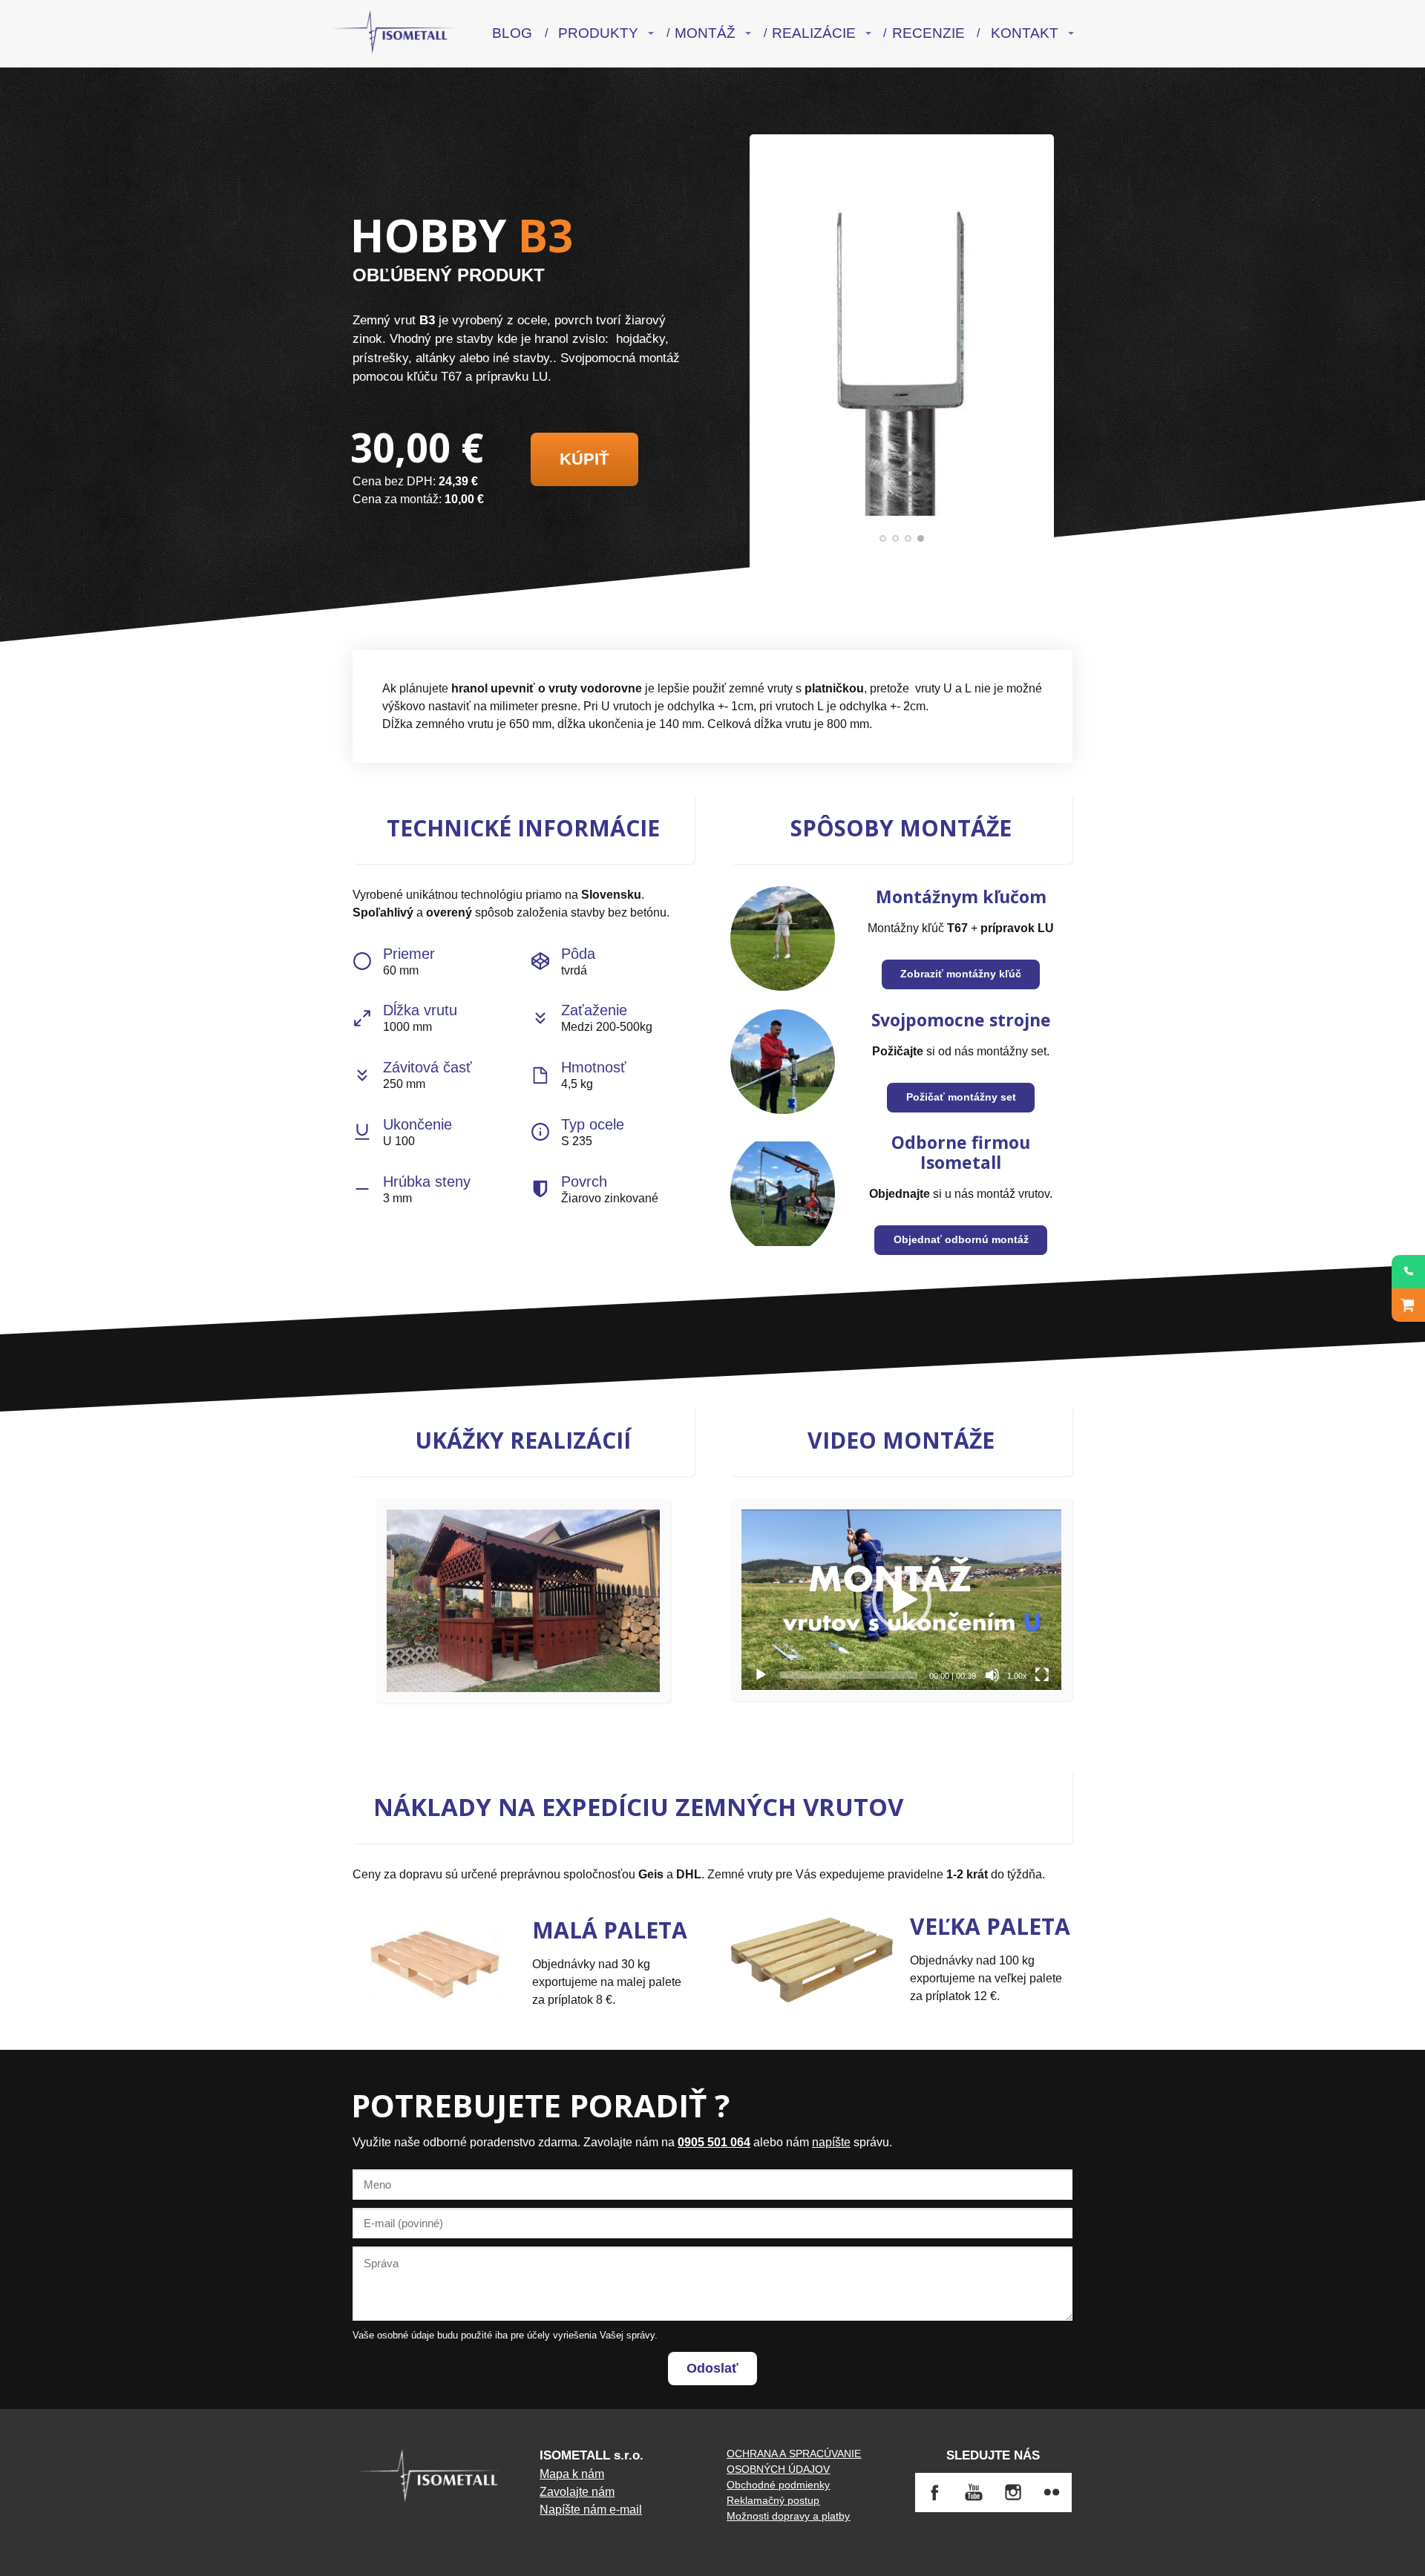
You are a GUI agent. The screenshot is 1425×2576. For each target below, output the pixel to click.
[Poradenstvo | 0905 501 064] (1408, 1272)
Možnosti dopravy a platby (788, 2516)
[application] (901, 1599)
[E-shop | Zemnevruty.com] (1408, 1305)
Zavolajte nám (577, 2492)
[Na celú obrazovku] (1042, 1675)
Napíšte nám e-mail (591, 2510)
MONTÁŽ (705, 33)
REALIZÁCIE (814, 33)
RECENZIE (928, 33)
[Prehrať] (761, 1675)
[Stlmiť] (992, 1675)
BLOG (512, 33)
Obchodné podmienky (778, 2485)
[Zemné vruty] (394, 33)
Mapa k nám (572, 2474)
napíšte (831, 2142)
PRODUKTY (598, 33)
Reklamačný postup (773, 2500)
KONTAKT (1025, 33)
